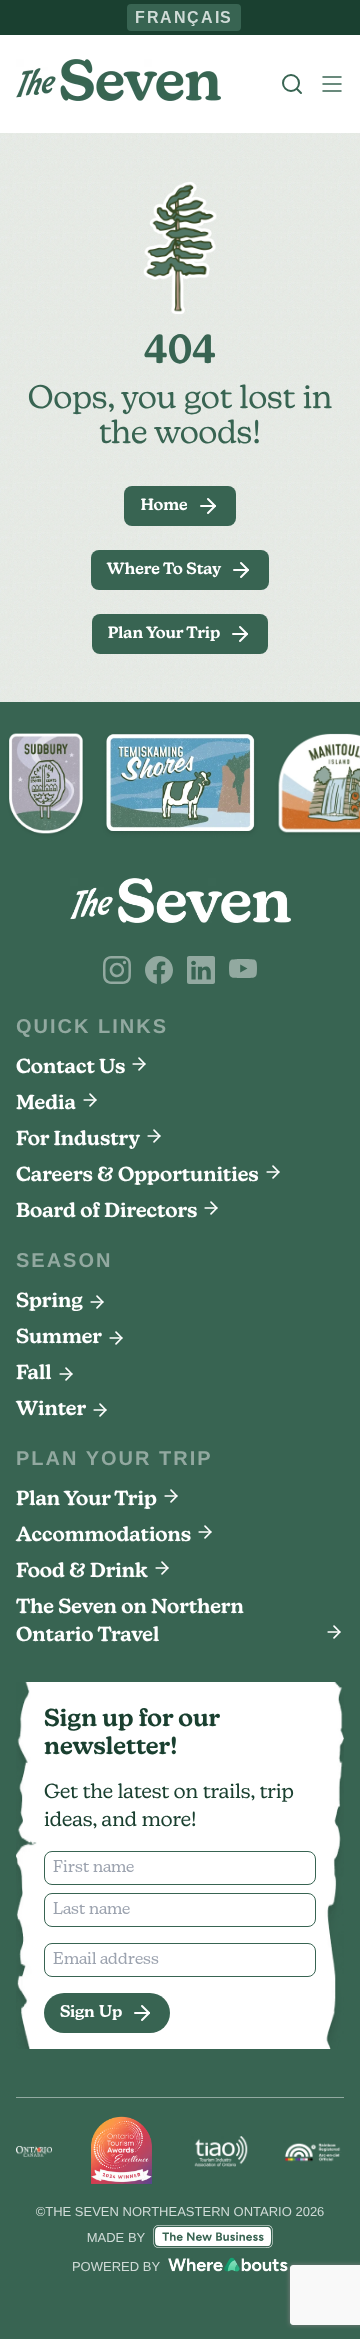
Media (46, 1104)
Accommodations (103, 1536)
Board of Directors (106, 1212)
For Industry (78, 1140)
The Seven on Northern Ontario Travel (130, 1622)
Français (184, 17)
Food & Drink (82, 1572)
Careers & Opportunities (137, 1176)
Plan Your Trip (86, 1500)
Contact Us (70, 1068)
